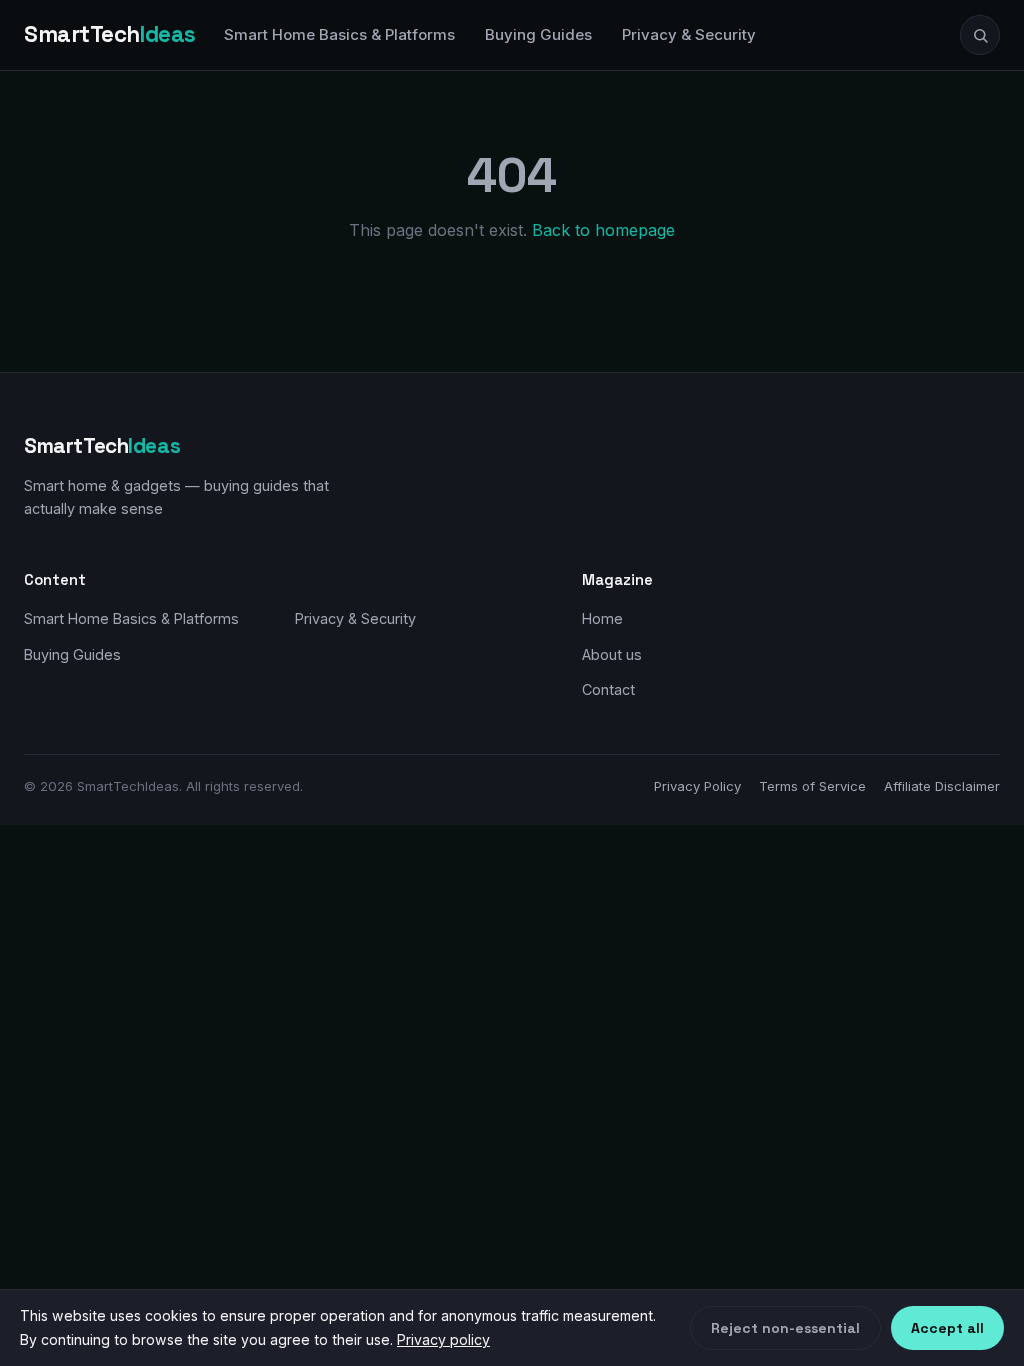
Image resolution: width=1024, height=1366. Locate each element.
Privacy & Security (689, 34)
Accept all (947, 1328)
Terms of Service (812, 786)
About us (612, 654)
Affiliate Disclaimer (942, 786)
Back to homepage (603, 230)
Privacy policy (443, 1339)
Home (602, 618)
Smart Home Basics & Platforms (339, 34)
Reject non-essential (785, 1328)
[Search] (980, 35)
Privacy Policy (697, 786)
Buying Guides (538, 34)
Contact (608, 689)
